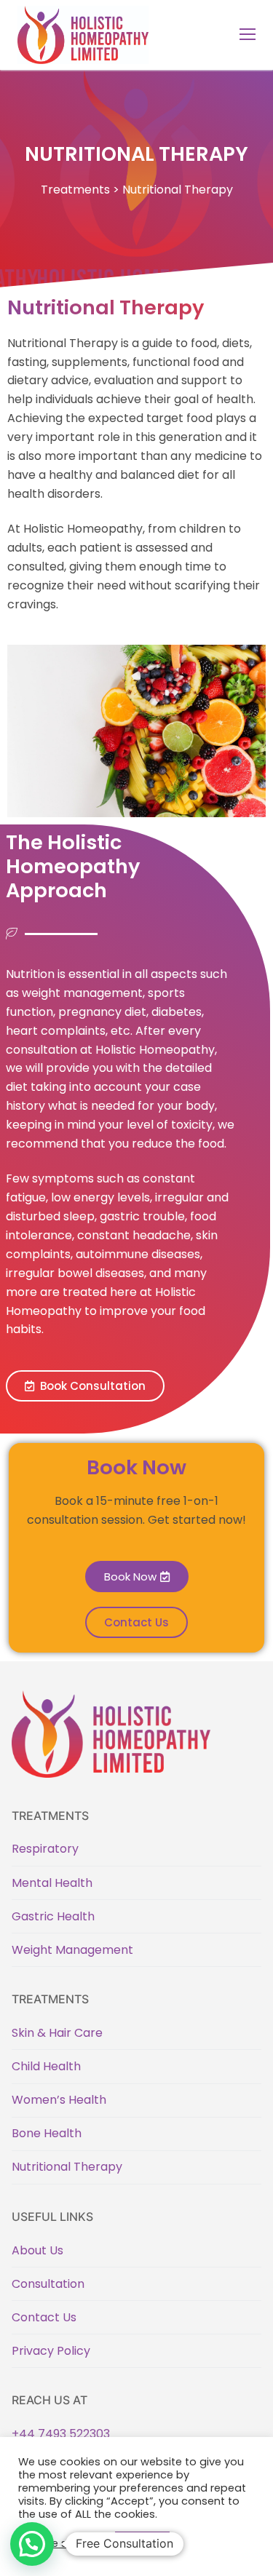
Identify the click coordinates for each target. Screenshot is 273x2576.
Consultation (48, 2284)
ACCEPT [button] (142, 2543)
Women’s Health (59, 2100)
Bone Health (47, 2133)
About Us (37, 2250)
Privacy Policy (51, 2351)
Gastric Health (53, 1916)
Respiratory (45, 1849)
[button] (85, 1386)
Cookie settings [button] (63, 2543)
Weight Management (72, 1950)
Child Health (46, 2066)
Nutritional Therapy (67, 2167)
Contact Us (44, 2317)
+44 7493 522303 (61, 2434)
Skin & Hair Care (57, 2033)
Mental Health (52, 1883)
